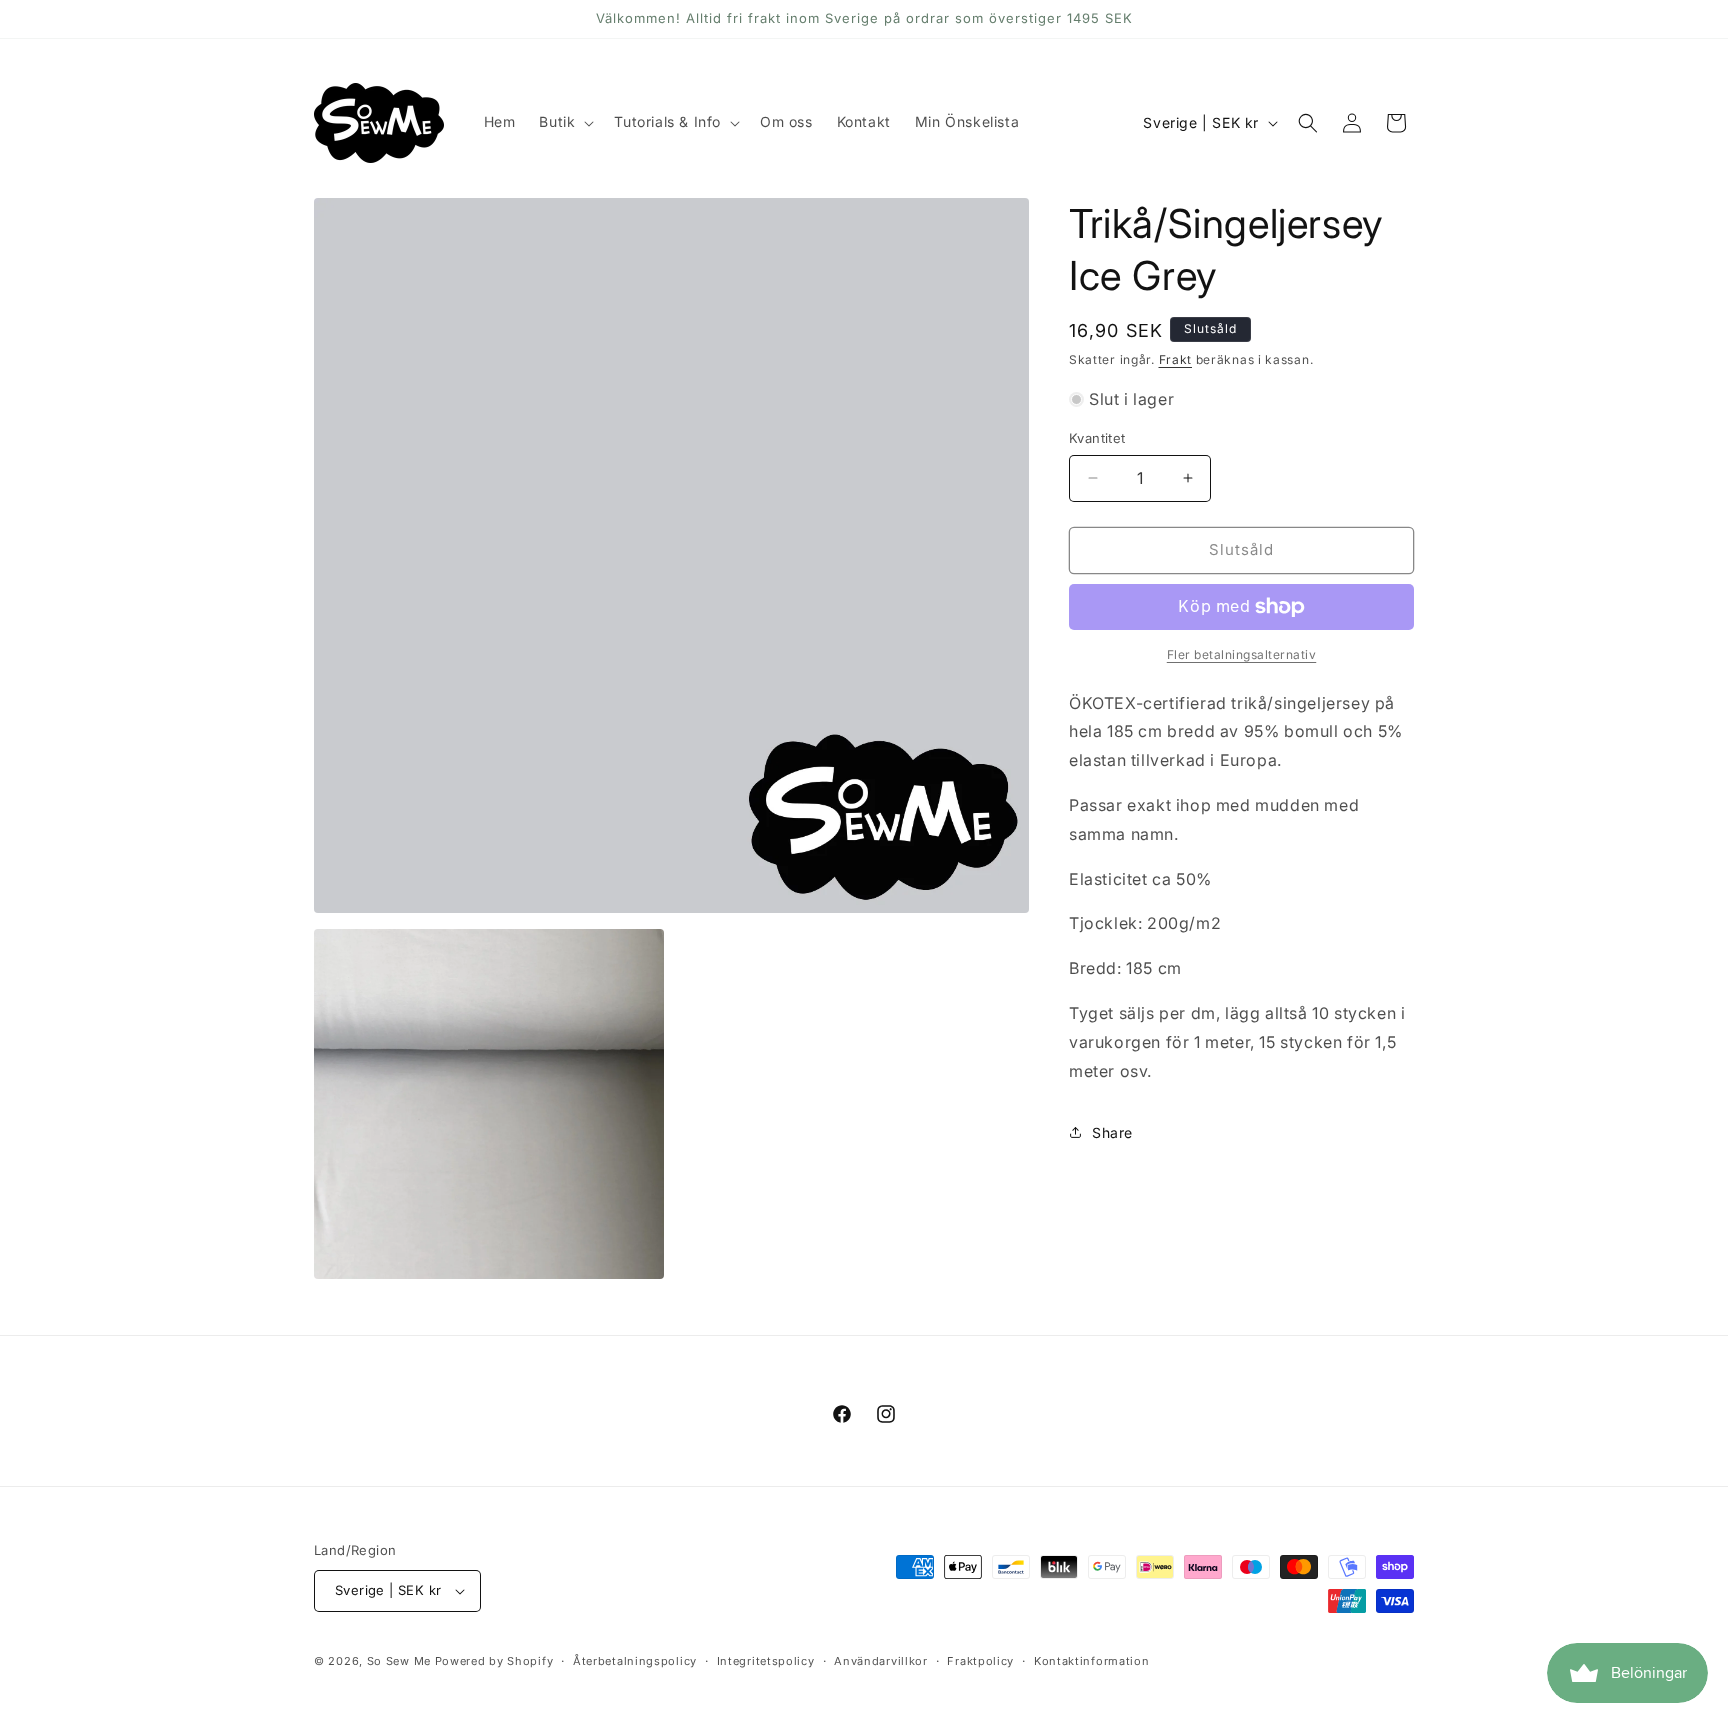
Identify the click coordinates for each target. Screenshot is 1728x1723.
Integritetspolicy (766, 1661)
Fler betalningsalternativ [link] (1242, 654)
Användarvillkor (881, 1661)
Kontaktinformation (1092, 1661)
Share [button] (1112, 1132)
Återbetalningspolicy (635, 1661)
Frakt (1176, 359)
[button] (564, 122)
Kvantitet (1097, 438)
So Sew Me (399, 1661)
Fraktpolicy (980, 1661)
